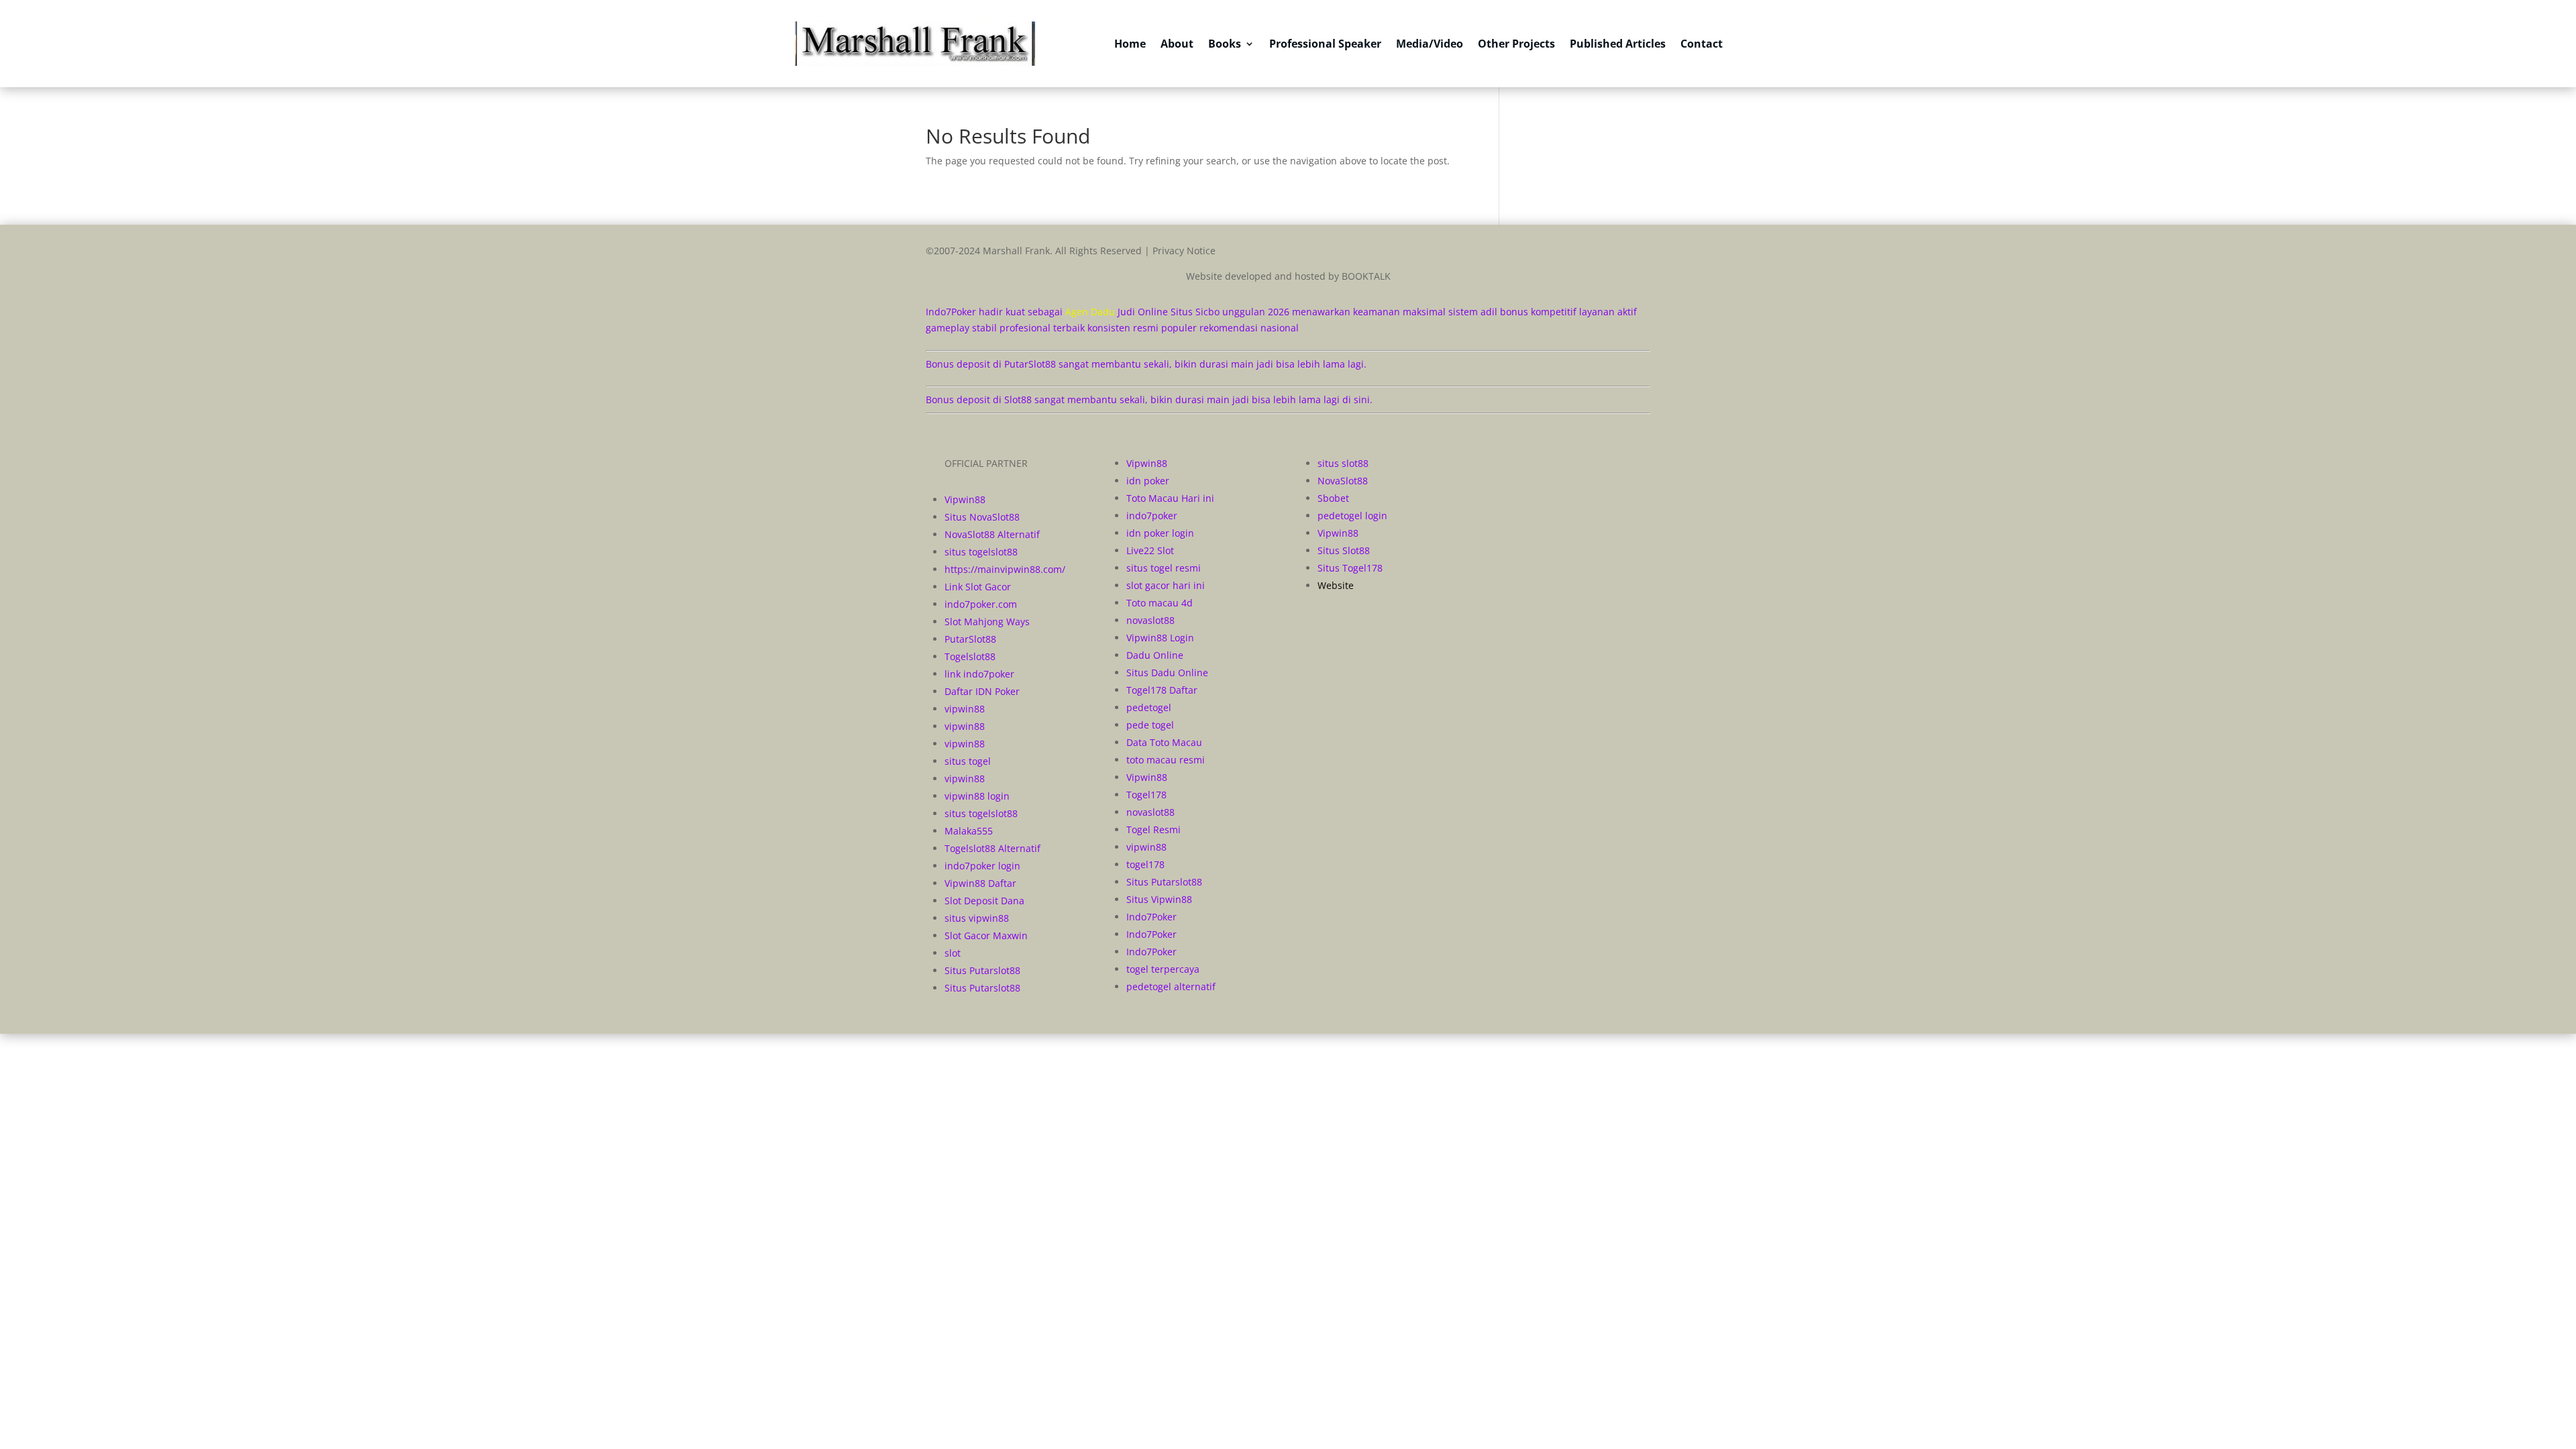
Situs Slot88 (1344, 550)
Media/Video (1430, 44)
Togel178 (1146, 795)
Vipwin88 (965, 499)
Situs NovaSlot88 (982, 517)
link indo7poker (979, 674)
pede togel (1150, 725)
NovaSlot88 (1343, 481)
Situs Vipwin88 (1159, 899)
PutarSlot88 (1030, 364)
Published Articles (1618, 44)
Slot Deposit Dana (984, 901)
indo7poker (1152, 516)
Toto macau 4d (1160, 603)
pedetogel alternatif (1171, 986)
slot (953, 953)
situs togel (968, 761)
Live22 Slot (1150, 550)
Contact (1702, 44)
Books (1225, 44)
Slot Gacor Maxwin (986, 935)
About (1177, 44)
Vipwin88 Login (1160, 638)
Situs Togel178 (1350, 568)
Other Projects (1516, 44)
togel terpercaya (1163, 969)
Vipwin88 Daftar (980, 883)
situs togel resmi (1164, 568)
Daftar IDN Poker (982, 691)
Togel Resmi (1153, 829)
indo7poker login (982, 866)
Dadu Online (1155, 655)
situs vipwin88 (977, 918)
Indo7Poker (1151, 917)
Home (1130, 44)
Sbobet (1333, 498)
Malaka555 (969, 831)
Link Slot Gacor (978, 587)
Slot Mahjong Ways (987, 622)
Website (1336, 585)
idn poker (1148, 481)
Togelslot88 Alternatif (992, 848)
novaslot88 (1150, 620)
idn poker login (1160, 533)
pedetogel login (1352, 516)
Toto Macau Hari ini (1170, 498)
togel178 (1145, 864)
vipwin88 (965, 709)
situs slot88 (1343, 463)
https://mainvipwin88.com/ (1005, 569)
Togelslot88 (970, 656)
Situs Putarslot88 (982, 970)
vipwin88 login (977, 796)
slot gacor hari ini (1166, 585)
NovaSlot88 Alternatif (992, 534)
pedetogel (1149, 707)
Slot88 (1018, 399)
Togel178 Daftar (1162, 690)
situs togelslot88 (981, 552)
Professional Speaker (1325, 44)
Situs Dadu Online (1167, 673)
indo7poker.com (981, 604)
